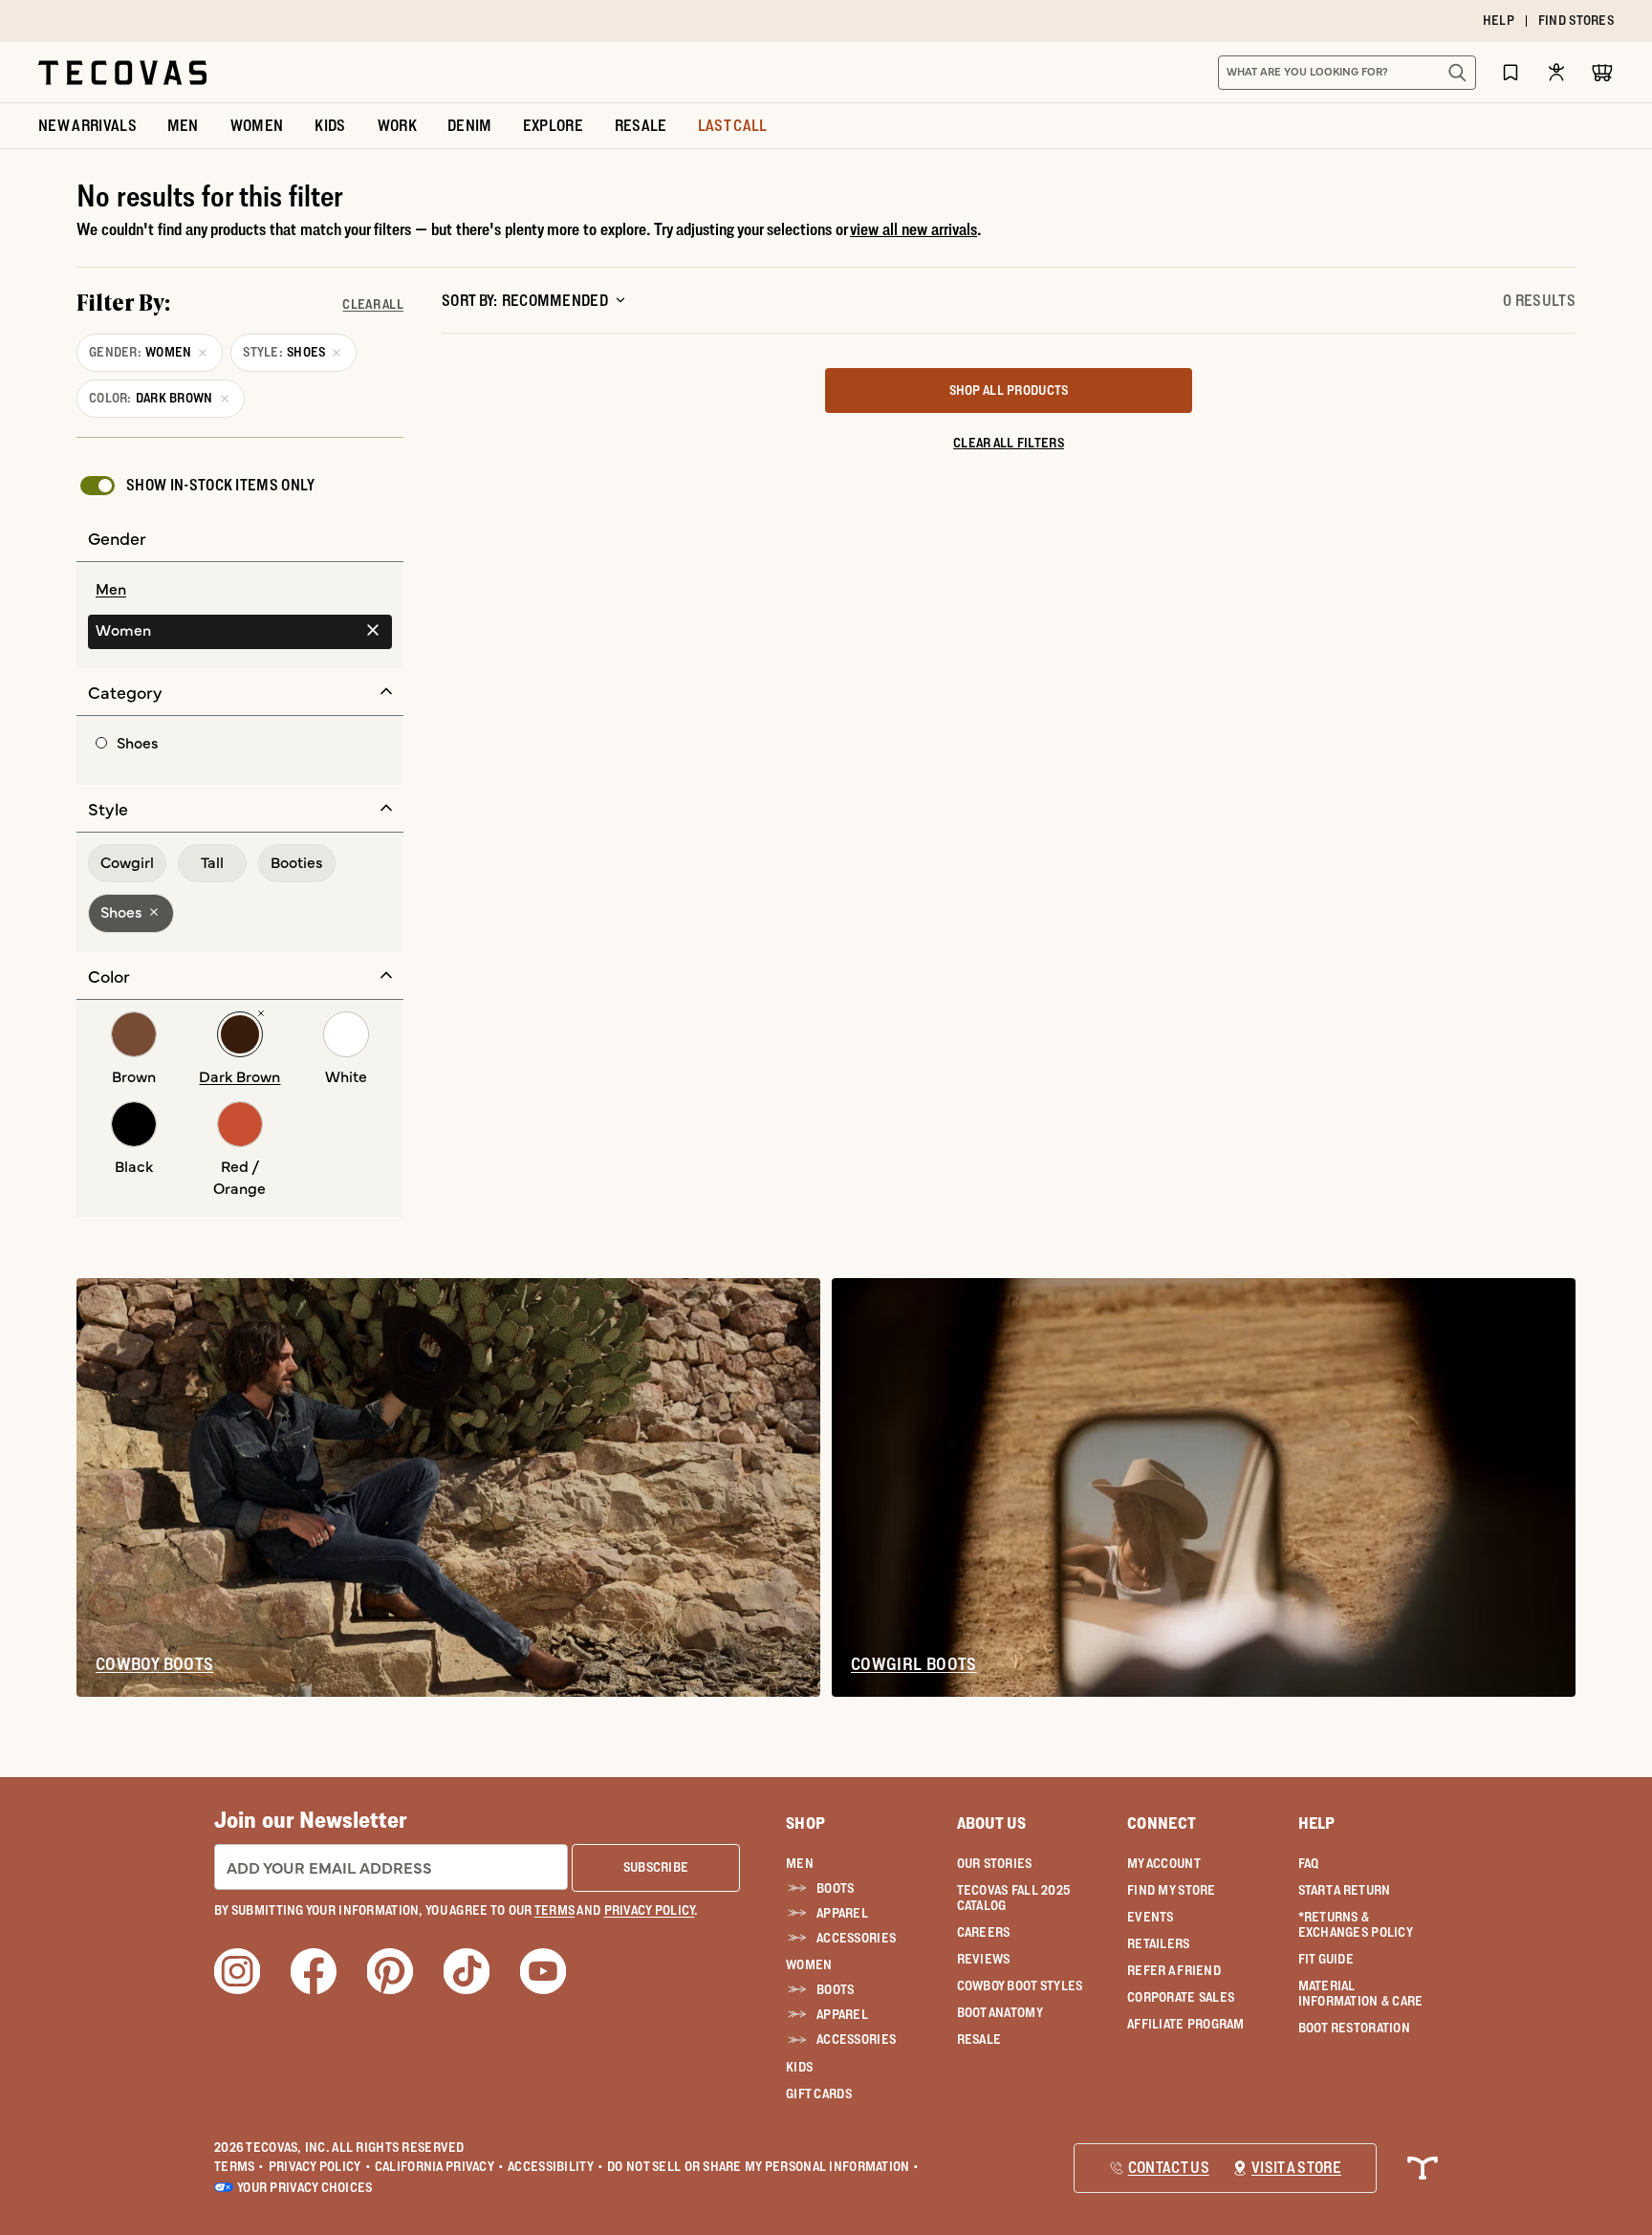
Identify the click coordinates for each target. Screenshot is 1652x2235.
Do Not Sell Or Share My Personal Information (763, 2166)
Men (800, 1863)
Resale (979, 2039)
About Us (992, 1823)
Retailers (1159, 1943)
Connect (1162, 1823)
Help (1317, 1823)
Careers (984, 1932)
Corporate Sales (1181, 1997)
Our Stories (995, 1863)
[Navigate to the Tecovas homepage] (122, 73)
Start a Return (1345, 1890)
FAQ (1309, 1863)
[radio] (240, 590)
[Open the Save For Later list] (1511, 72)
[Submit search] (1457, 73)
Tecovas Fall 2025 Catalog (1014, 1898)
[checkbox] (196, 486)
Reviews (984, 1959)
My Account (1164, 1863)
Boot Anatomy (1000, 2012)
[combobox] (1326, 73)
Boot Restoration (1354, 2028)
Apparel (842, 1913)
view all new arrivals (913, 229)
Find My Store (1172, 1890)
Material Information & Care (1361, 1993)
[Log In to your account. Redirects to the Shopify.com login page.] (1556, 72)
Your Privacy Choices (305, 2187)
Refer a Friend (1174, 1970)
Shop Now (943, 21)
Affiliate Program (1186, 2024)
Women (809, 1964)
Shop (805, 1823)
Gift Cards (819, 2094)
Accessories (856, 1938)
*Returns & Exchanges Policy (1356, 1924)
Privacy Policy (320, 2166)
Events (1151, 1917)
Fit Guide (1326, 1959)
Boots (835, 1888)
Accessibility (555, 2166)
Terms (239, 2166)
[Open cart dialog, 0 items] (1602, 73)
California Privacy (439, 2166)
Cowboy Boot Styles (1020, 1985)
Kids (799, 2067)
